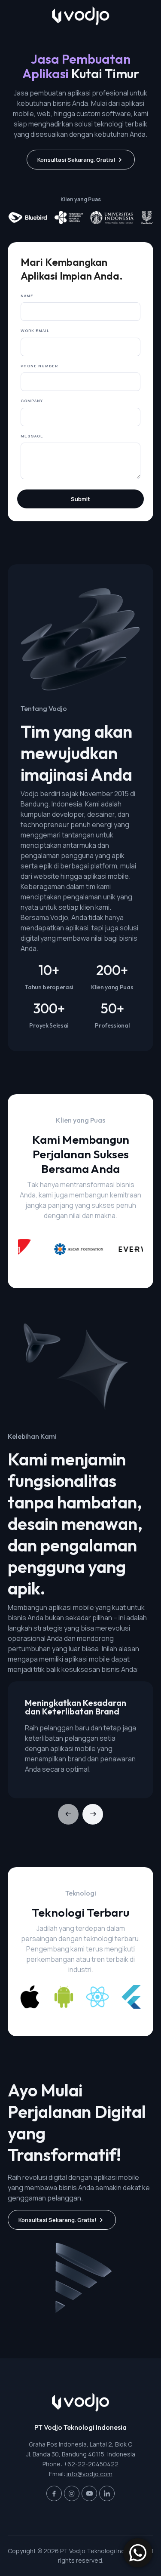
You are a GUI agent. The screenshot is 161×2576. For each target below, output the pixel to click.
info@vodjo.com (90, 2474)
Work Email (35, 331)
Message (32, 436)
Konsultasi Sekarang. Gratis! (76, 160)
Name (27, 296)
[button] (93, 1814)
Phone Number (39, 366)
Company (32, 401)
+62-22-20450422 (91, 2464)
